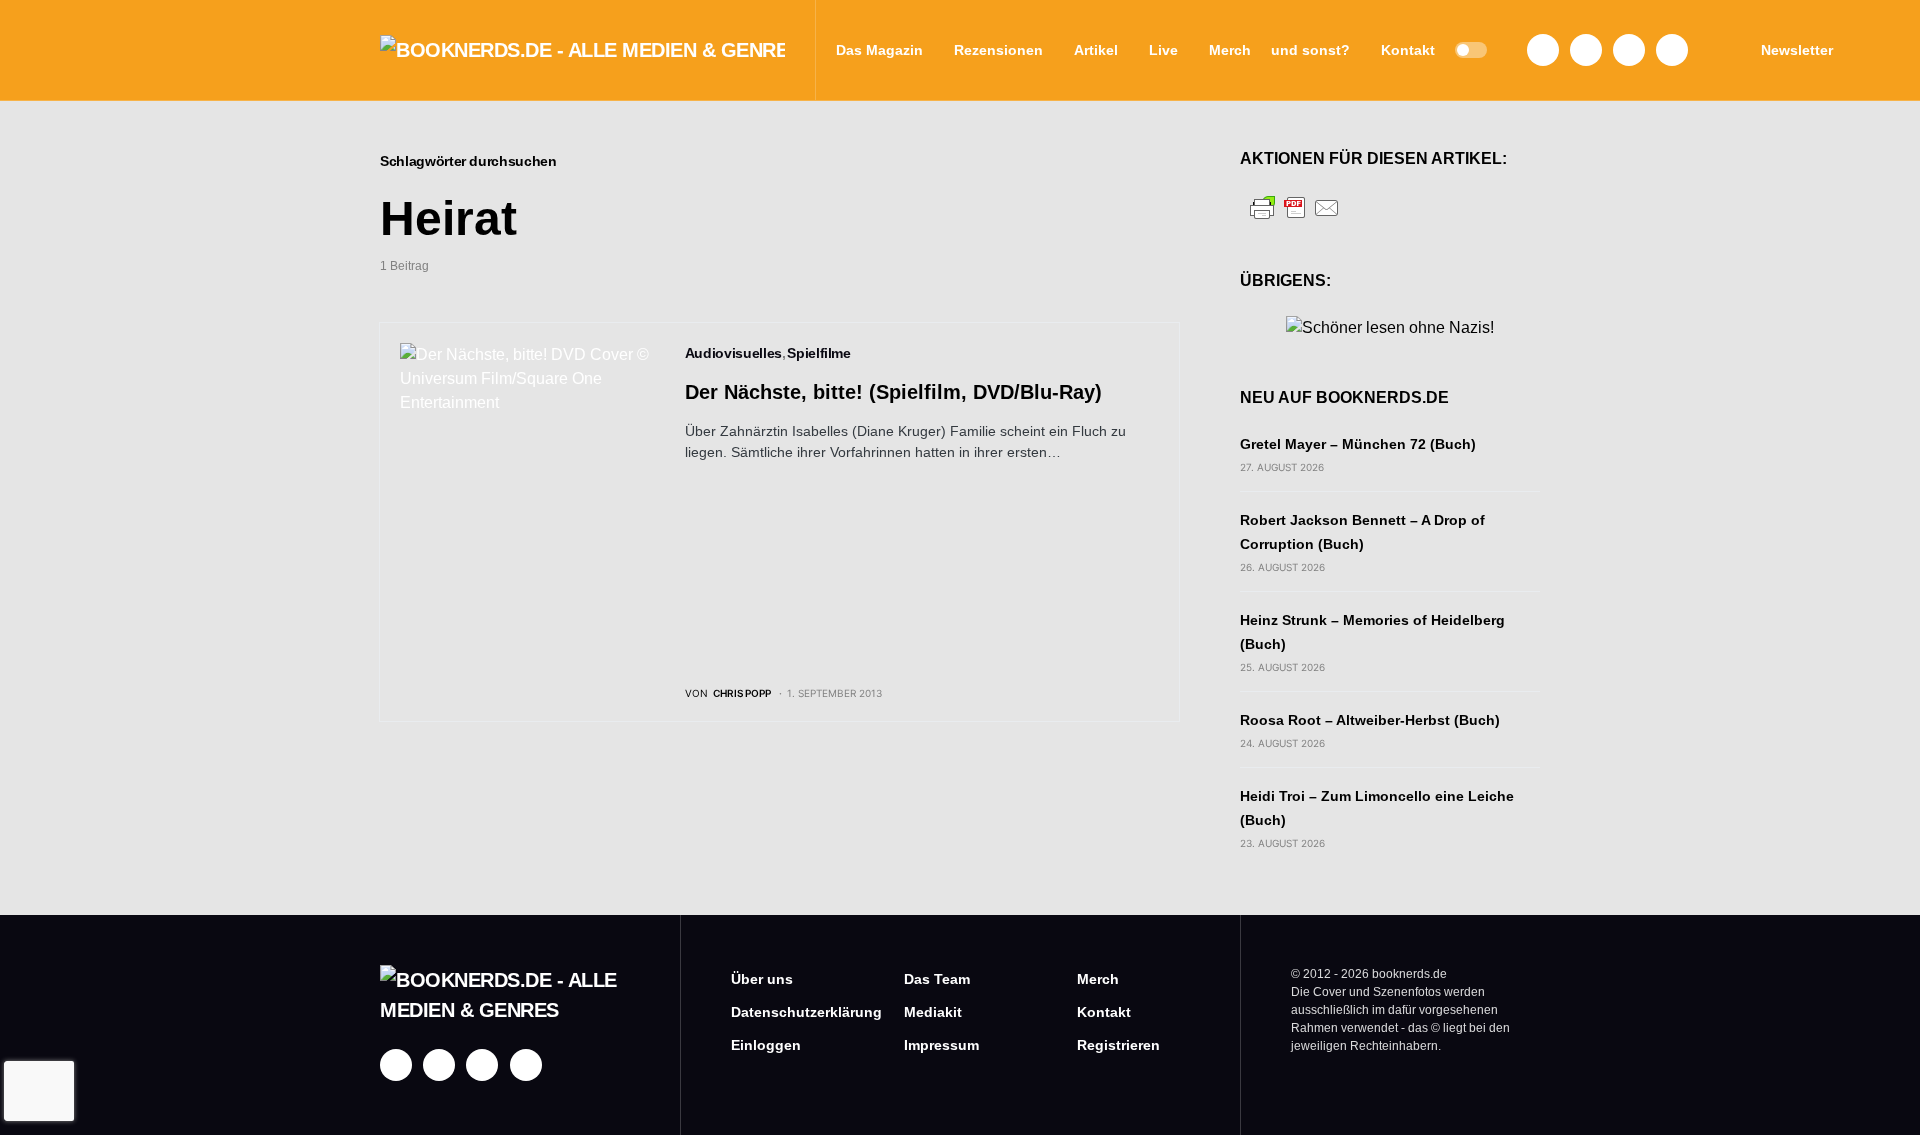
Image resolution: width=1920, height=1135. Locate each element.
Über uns (762, 979)
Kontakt (1104, 1012)
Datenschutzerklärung (787, 1012)
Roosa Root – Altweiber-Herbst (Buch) (1370, 720)
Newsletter (1797, 50)
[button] (1471, 50)
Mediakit (933, 1012)
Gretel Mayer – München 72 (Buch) (1358, 444)
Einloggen (766, 1045)
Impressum (941, 1045)
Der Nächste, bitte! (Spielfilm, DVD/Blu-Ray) (893, 392)
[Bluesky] (1672, 50)
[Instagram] (1586, 50)
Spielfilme (819, 353)
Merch (1098, 979)
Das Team (937, 979)
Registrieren (1118, 1045)
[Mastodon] (1629, 50)
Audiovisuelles (733, 353)
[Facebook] (1543, 50)
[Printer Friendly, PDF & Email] (1295, 206)
